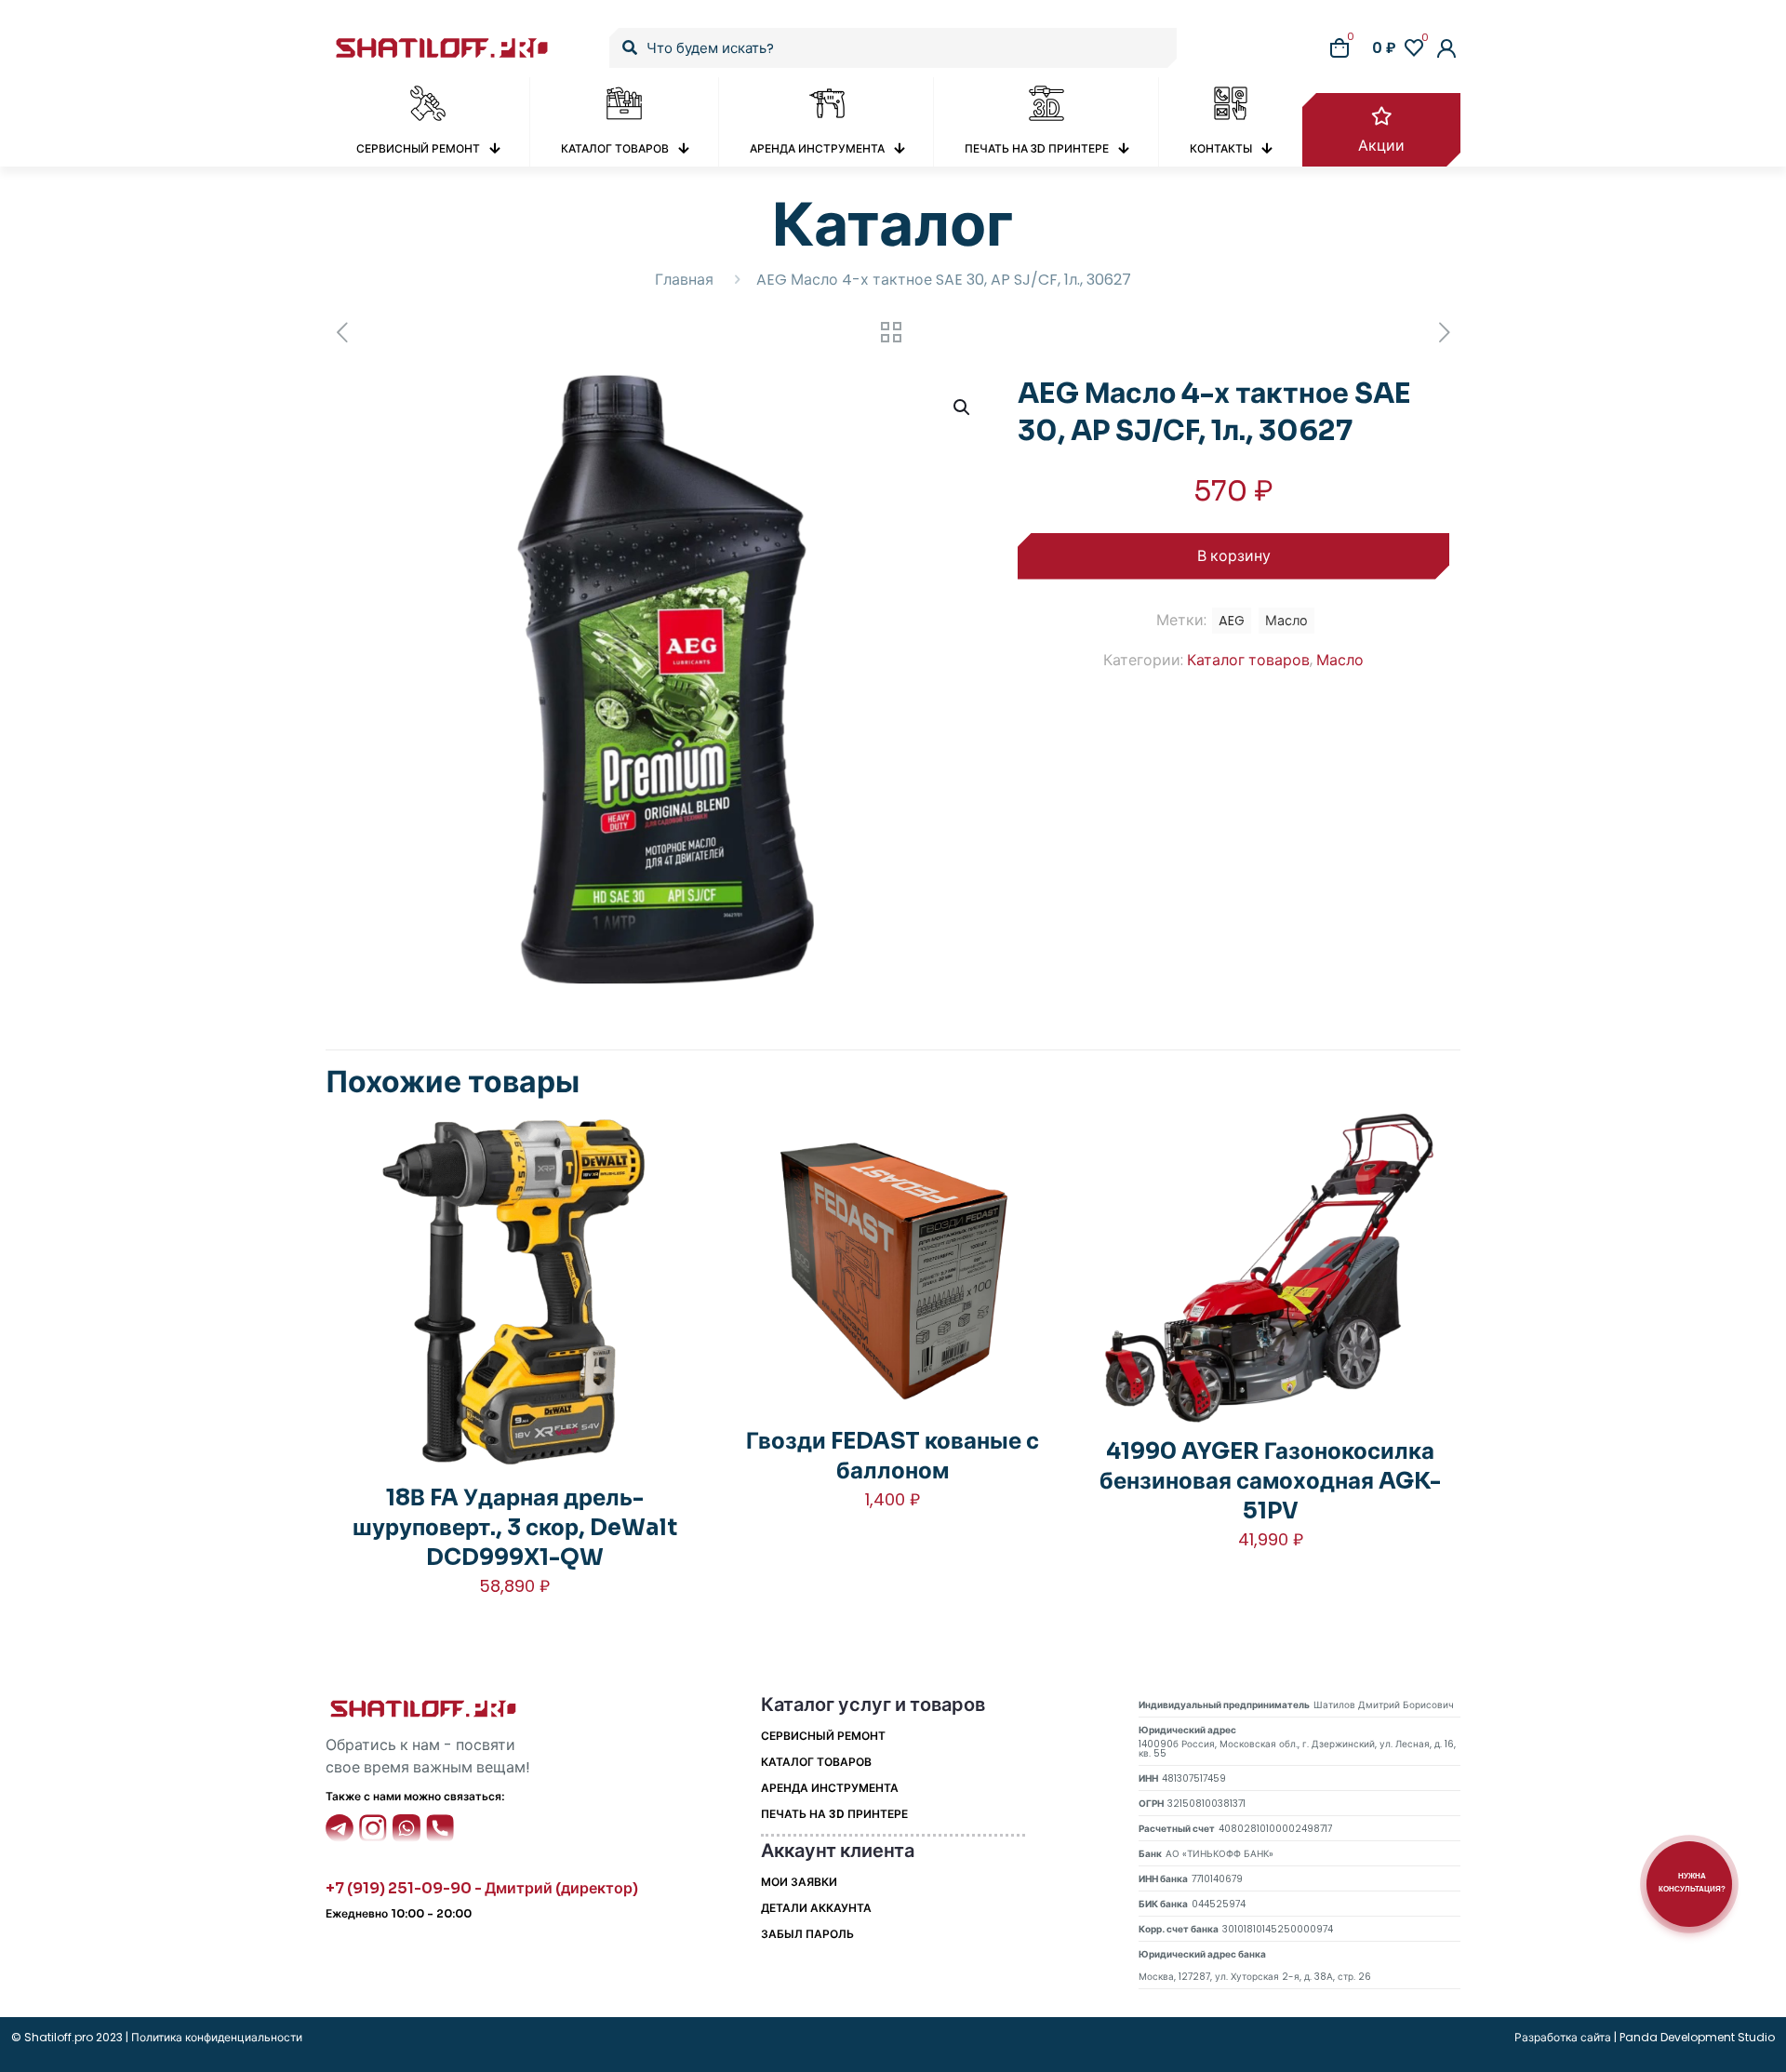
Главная (684, 280)
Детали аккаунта (816, 1908)
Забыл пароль (807, 1934)
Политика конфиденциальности (215, 2037)
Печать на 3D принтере (834, 1814)
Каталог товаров (1248, 660)
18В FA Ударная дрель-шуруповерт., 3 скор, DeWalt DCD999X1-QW (515, 1528)
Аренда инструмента (830, 1788)
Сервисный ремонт (823, 1736)
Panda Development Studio (1697, 2037)
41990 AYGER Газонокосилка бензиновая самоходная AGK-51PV (1270, 1481)
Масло (1340, 660)
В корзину (1234, 556)
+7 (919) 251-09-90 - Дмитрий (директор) (482, 1888)
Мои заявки (799, 1882)
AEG (1232, 621)
